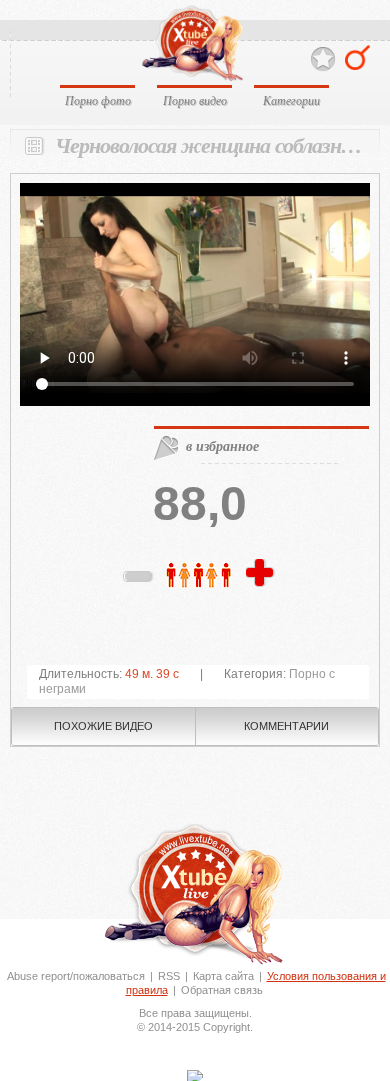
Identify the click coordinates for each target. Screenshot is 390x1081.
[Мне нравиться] (262, 574)
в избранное (222, 446)
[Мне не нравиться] (139, 580)
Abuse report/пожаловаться (76, 976)
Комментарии (286, 726)
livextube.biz (191, 43)
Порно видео (195, 100)
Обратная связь (222, 990)
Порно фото (98, 100)
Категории (291, 100)
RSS (169, 976)
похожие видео (103, 726)
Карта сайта (223, 976)
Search (357, 57)
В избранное (323, 59)
